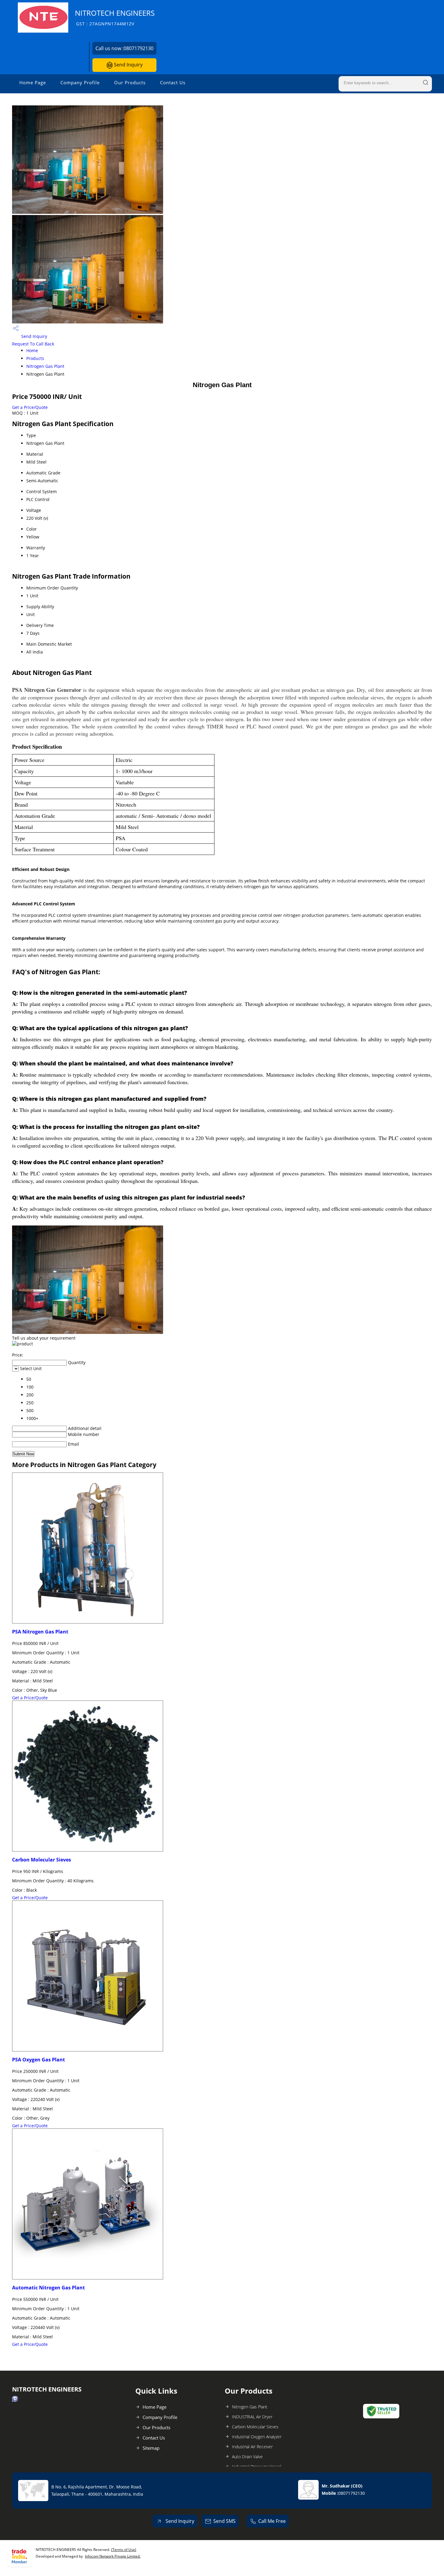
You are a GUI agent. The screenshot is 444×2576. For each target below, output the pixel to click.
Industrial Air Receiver (252, 2447)
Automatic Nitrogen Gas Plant (48, 2288)
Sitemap (151, 2448)
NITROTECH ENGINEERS (115, 17)
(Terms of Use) (124, 2550)
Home (32, 350)
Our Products (130, 82)
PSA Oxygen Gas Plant (39, 2060)
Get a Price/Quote (30, 407)
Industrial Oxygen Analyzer (257, 2437)
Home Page (33, 82)
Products (35, 358)
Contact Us (173, 82)
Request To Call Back (33, 344)
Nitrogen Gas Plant (45, 366)
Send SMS (224, 2521)
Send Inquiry (128, 65)
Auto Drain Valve (247, 2457)
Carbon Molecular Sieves (42, 1860)
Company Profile (80, 82)
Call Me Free (272, 2521)
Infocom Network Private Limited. (113, 2556)
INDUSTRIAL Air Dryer (252, 2417)
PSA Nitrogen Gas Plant (40, 1632)
